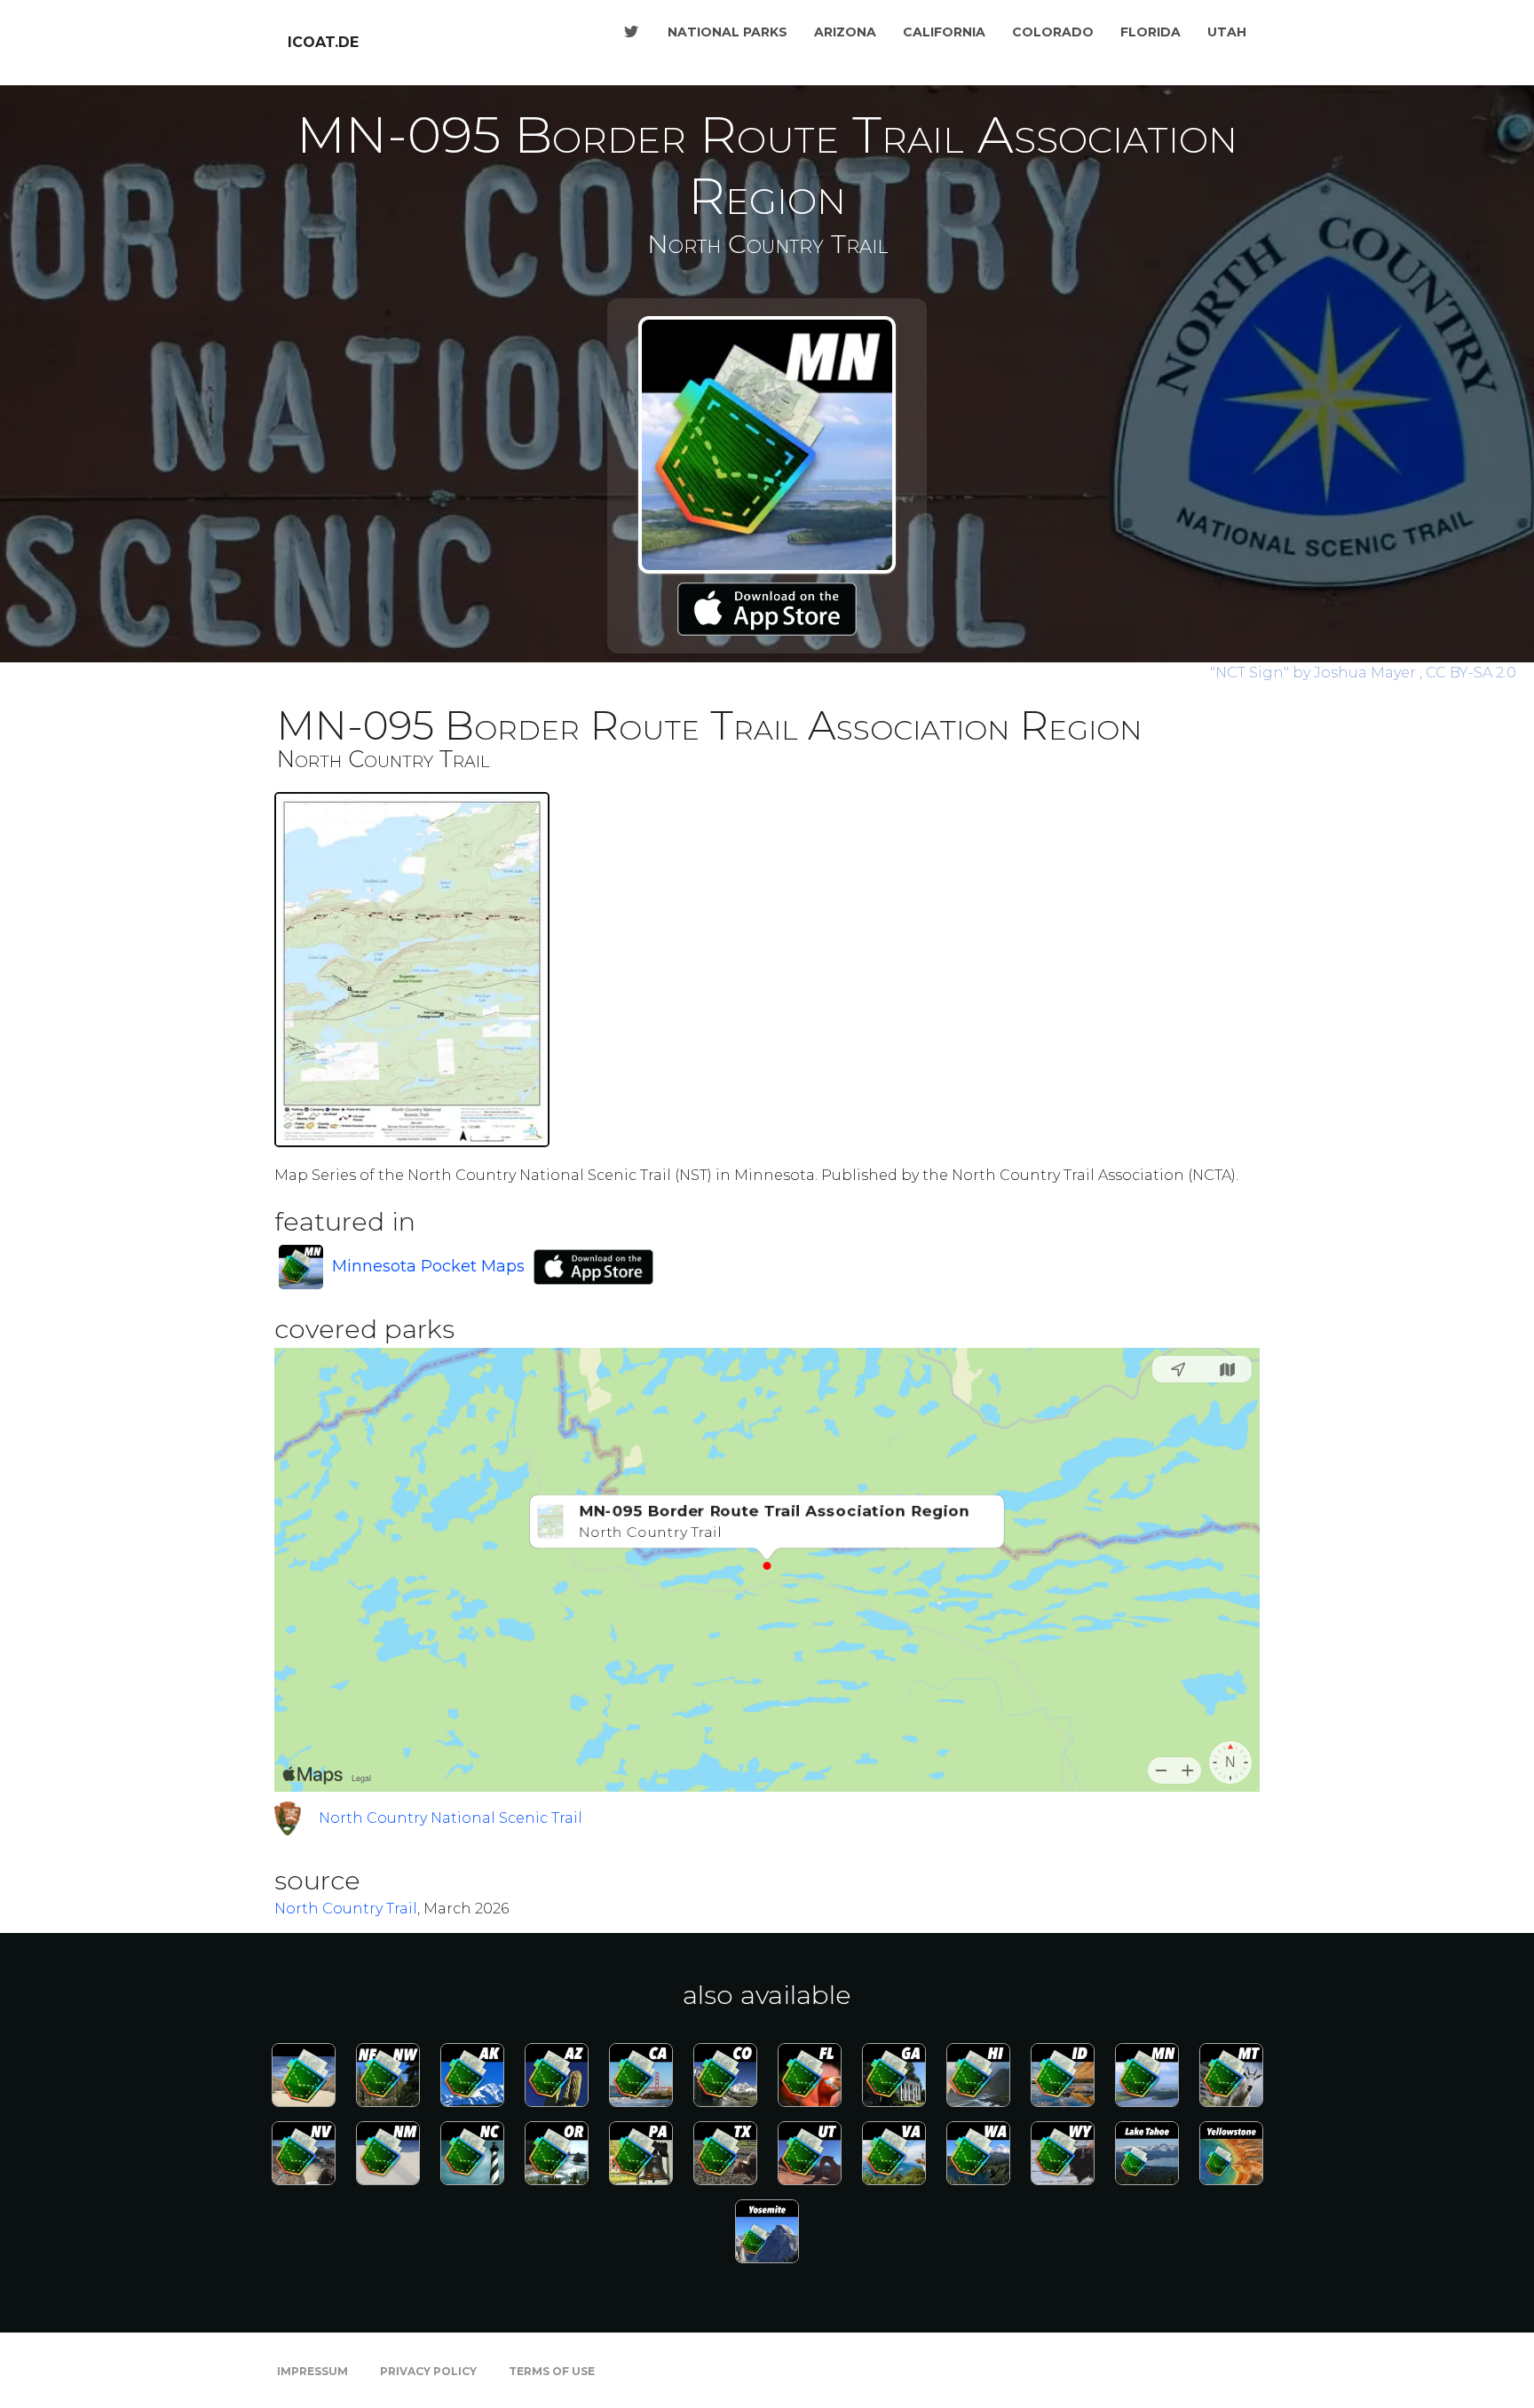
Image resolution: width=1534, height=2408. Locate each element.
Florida (1150, 32)
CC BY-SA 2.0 (1471, 673)
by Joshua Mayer (1315, 673)
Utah (1227, 32)
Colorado (1053, 32)
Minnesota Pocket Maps (428, 1266)
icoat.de (323, 42)
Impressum (312, 2371)
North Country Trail (346, 1909)
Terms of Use (552, 2371)
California (944, 32)
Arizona (845, 32)
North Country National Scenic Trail (451, 1818)
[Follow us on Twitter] (631, 32)
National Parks (727, 32)
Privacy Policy (428, 2371)
